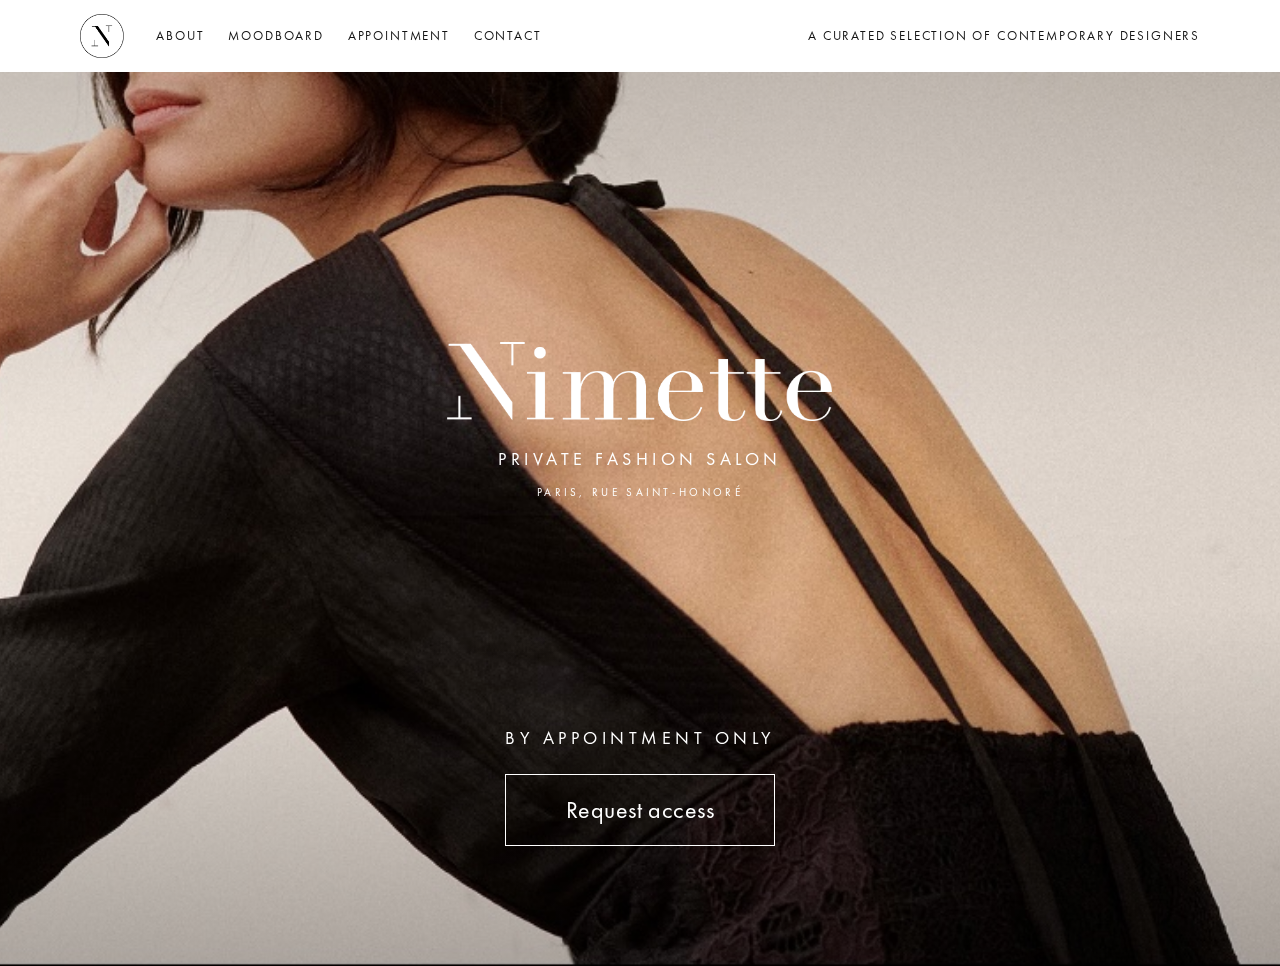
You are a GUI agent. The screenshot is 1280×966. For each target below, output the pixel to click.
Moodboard (275, 35)
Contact (508, 35)
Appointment (399, 35)
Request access (640, 809)
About (180, 35)
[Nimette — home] (102, 36)
